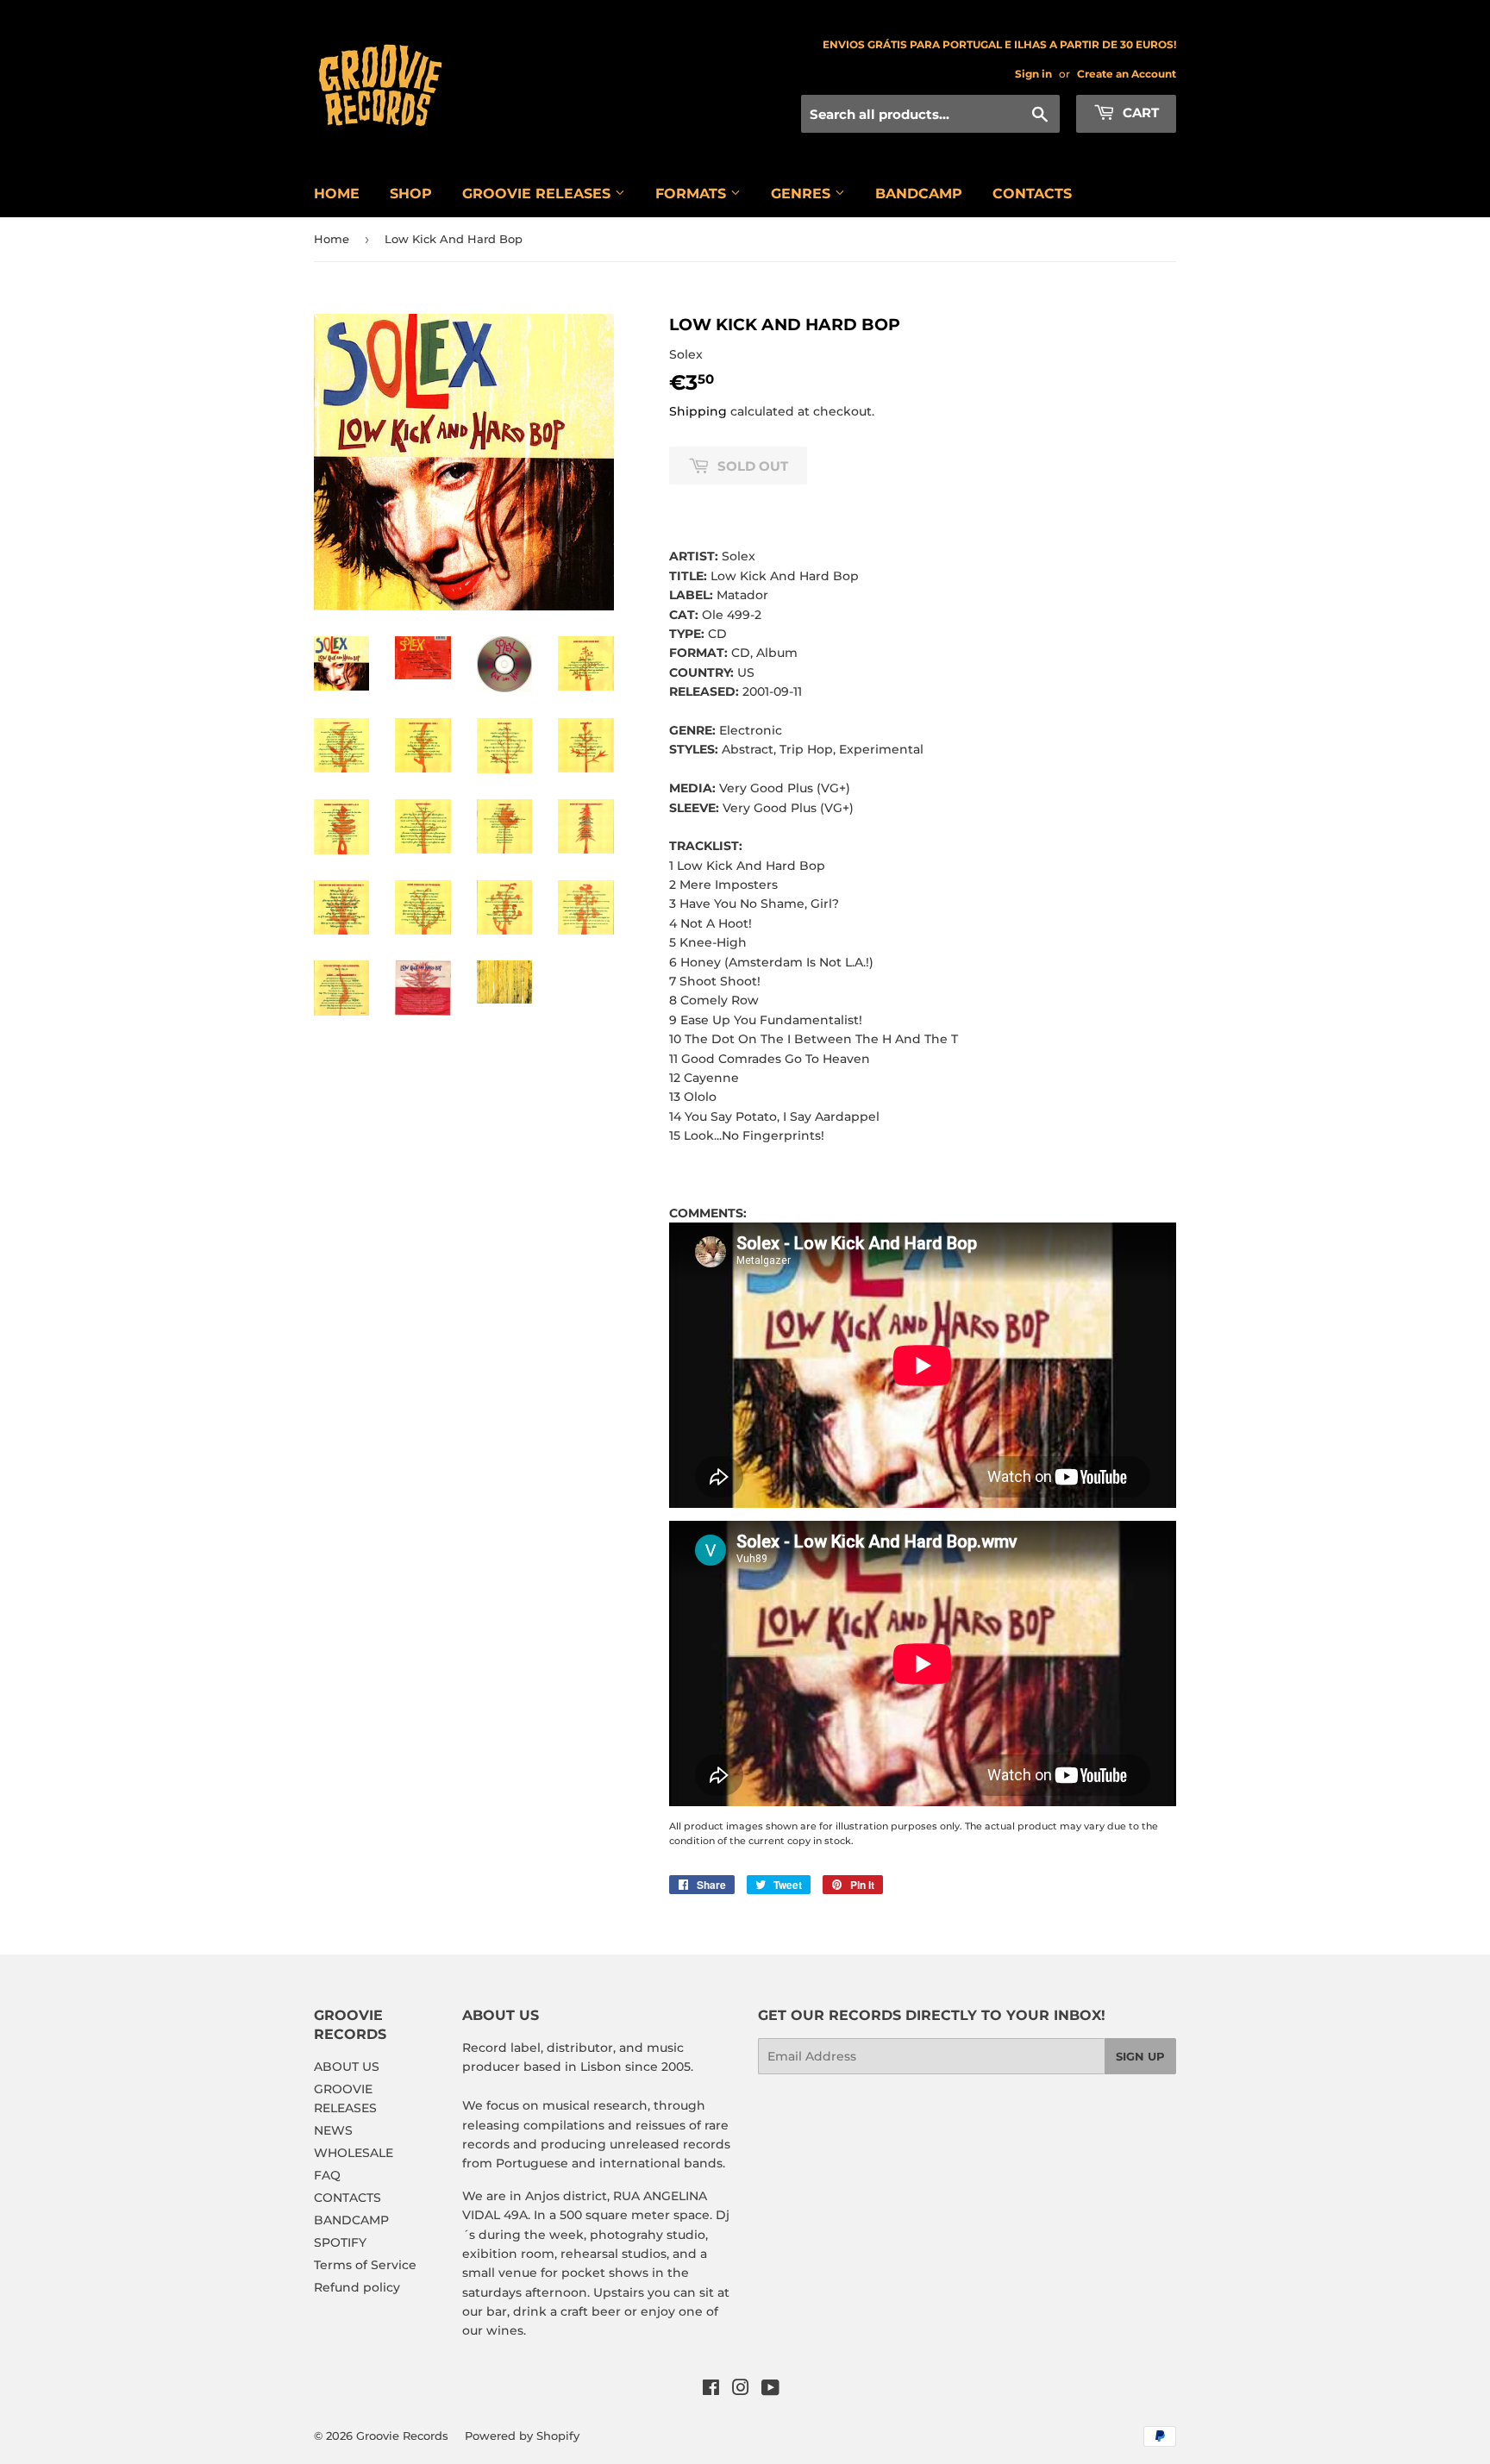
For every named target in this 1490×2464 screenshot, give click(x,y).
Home (332, 239)
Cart (1139, 113)
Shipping (698, 411)
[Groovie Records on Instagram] (741, 2390)
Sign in (1033, 74)
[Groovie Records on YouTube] (770, 2390)
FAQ (327, 2175)
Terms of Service (365, 2265)
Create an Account (1127, 74)
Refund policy (357, 2287)
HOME (337, 194)
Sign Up (1140, 2056)
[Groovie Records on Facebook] (711, 2390)
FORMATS (693, 194)
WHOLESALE (354, 2153)
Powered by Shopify (522, 2436)
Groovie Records (402, 2436)
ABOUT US (347, 2067)
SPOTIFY (340, 2242)
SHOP (411, 194)
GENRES (803, 194)
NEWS (333, 2130)
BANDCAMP (919, 194)
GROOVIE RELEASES (538, 194)
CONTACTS (1032, 194)
